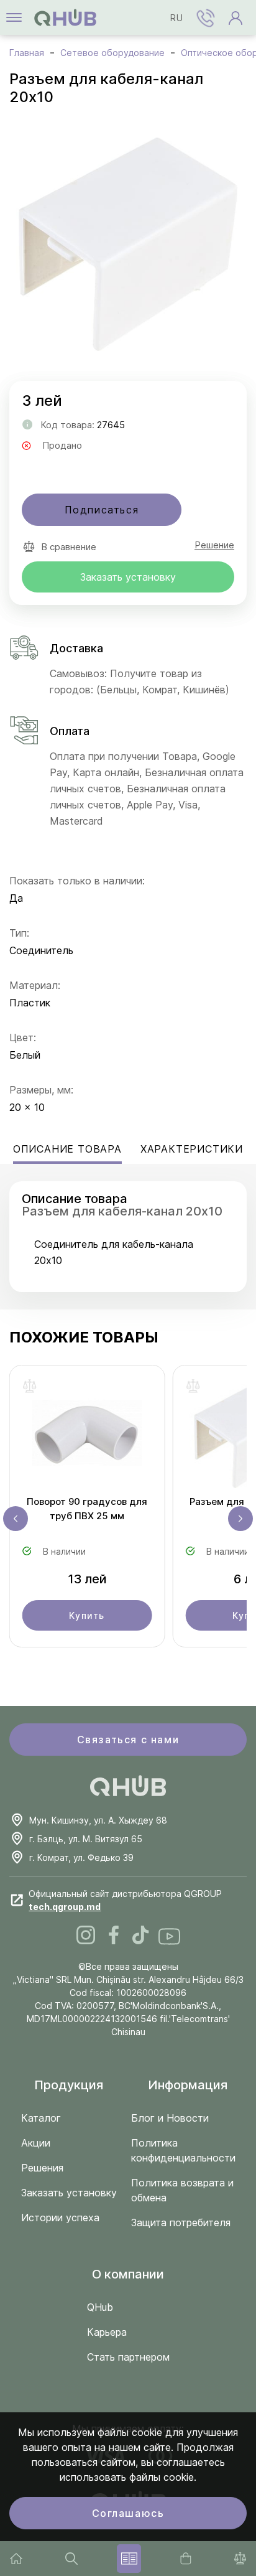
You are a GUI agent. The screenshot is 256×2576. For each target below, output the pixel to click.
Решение (214, 545)
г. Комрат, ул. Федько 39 (81, 1857)
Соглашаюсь (128, 2513)
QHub (100, 2307)
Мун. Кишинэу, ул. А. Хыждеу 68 (98, 1820)
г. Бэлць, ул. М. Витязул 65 (86, 1839)
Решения (42, 2168)
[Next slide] (240, 1519)
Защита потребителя (181, 2222)
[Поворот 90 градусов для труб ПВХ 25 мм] (87, 1436)
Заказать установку (128, 577)
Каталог (41, 2118)
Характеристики (192, 1149)
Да (16, 898)
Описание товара (67, 1149)
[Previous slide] (16, 1519)
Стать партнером (128, 2357)
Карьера (107, 2332)
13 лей (87, 1579)
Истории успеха (60, 2218)
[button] (206, 17)
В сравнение (69, 547)
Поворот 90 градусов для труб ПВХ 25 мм (87, 1509)
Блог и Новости (170, 2118)
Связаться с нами (128, 1740)
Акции (36, 2143)
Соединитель (41, 950)
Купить (87, 1615)
